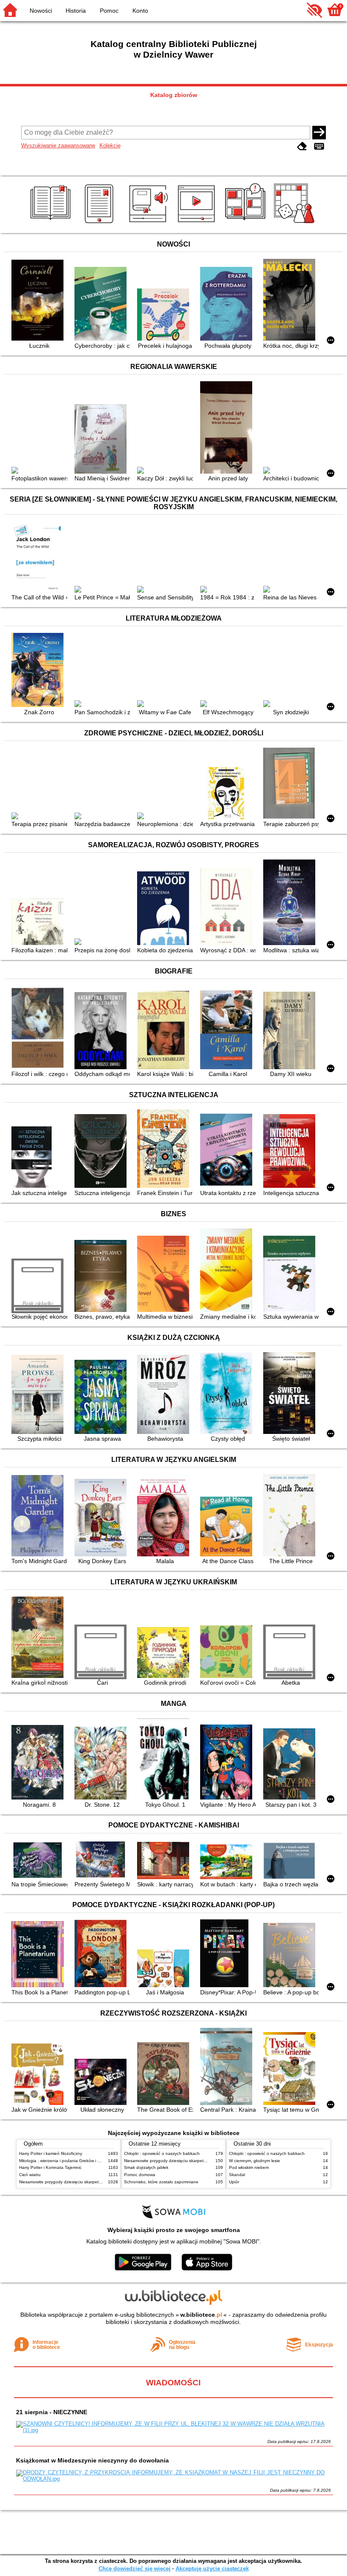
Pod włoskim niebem (249, 2167)
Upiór (234, 2182)
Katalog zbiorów (174, 95)
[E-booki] (101, 223)
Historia (76, 11)
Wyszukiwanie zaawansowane (58, 146)
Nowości (41, 11)
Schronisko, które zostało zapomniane (161, 2182)
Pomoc (109, 11)
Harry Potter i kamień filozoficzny (51, 2153)
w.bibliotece (201, 2315)
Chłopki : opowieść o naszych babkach (162, 2153)
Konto (140, 11)
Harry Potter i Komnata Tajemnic (50, 2167)
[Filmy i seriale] (198, 223)
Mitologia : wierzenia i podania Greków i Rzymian (66, 2161)
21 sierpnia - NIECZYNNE (52, 2412)
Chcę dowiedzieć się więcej (135, 2569)
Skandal (237, 2175)
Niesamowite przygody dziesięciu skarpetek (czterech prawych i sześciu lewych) (96, 2182)
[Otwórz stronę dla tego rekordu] (39, 301)
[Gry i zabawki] (296, 223)
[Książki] (52, 223)
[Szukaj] (319, 133)
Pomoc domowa (140, 2175)
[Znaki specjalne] (319, 146)
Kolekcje (110, 146)
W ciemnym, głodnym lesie (255, 2161)
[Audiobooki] (149, 223)
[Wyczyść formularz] (302, 146)
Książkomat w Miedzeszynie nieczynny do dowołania (92, 2460)
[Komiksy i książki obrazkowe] (246, 223)
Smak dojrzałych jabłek (146, 2167)
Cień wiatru (30, 2175)
